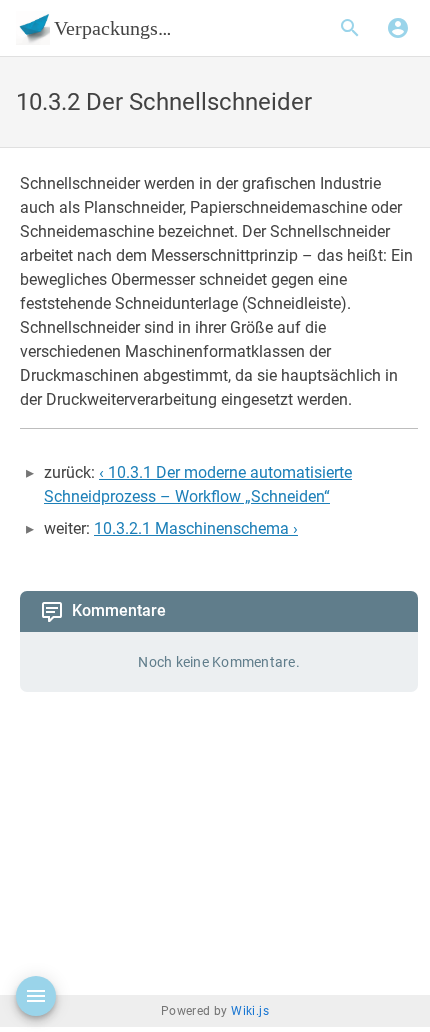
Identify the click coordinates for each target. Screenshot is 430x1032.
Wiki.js (250, 1014)
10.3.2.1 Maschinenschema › (196, 528)
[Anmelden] (398, 28)
